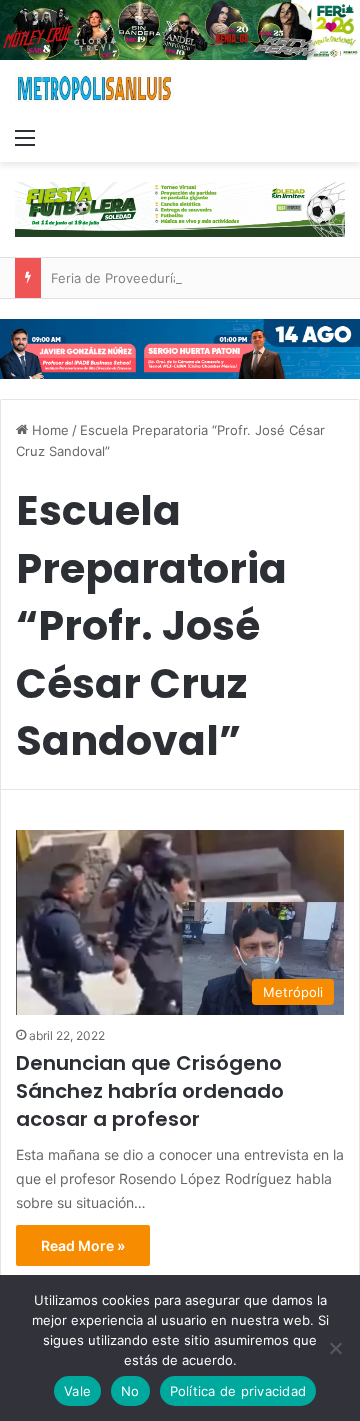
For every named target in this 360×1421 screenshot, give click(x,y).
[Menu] (25, 137)
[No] (335, 1348)
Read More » (83, 1245)
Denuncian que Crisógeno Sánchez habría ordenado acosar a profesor (150, 1091)
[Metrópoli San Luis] (95, 88)
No (130, 1391)
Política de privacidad (238, 1391)
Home (48, 430)
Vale (77, 1391)
